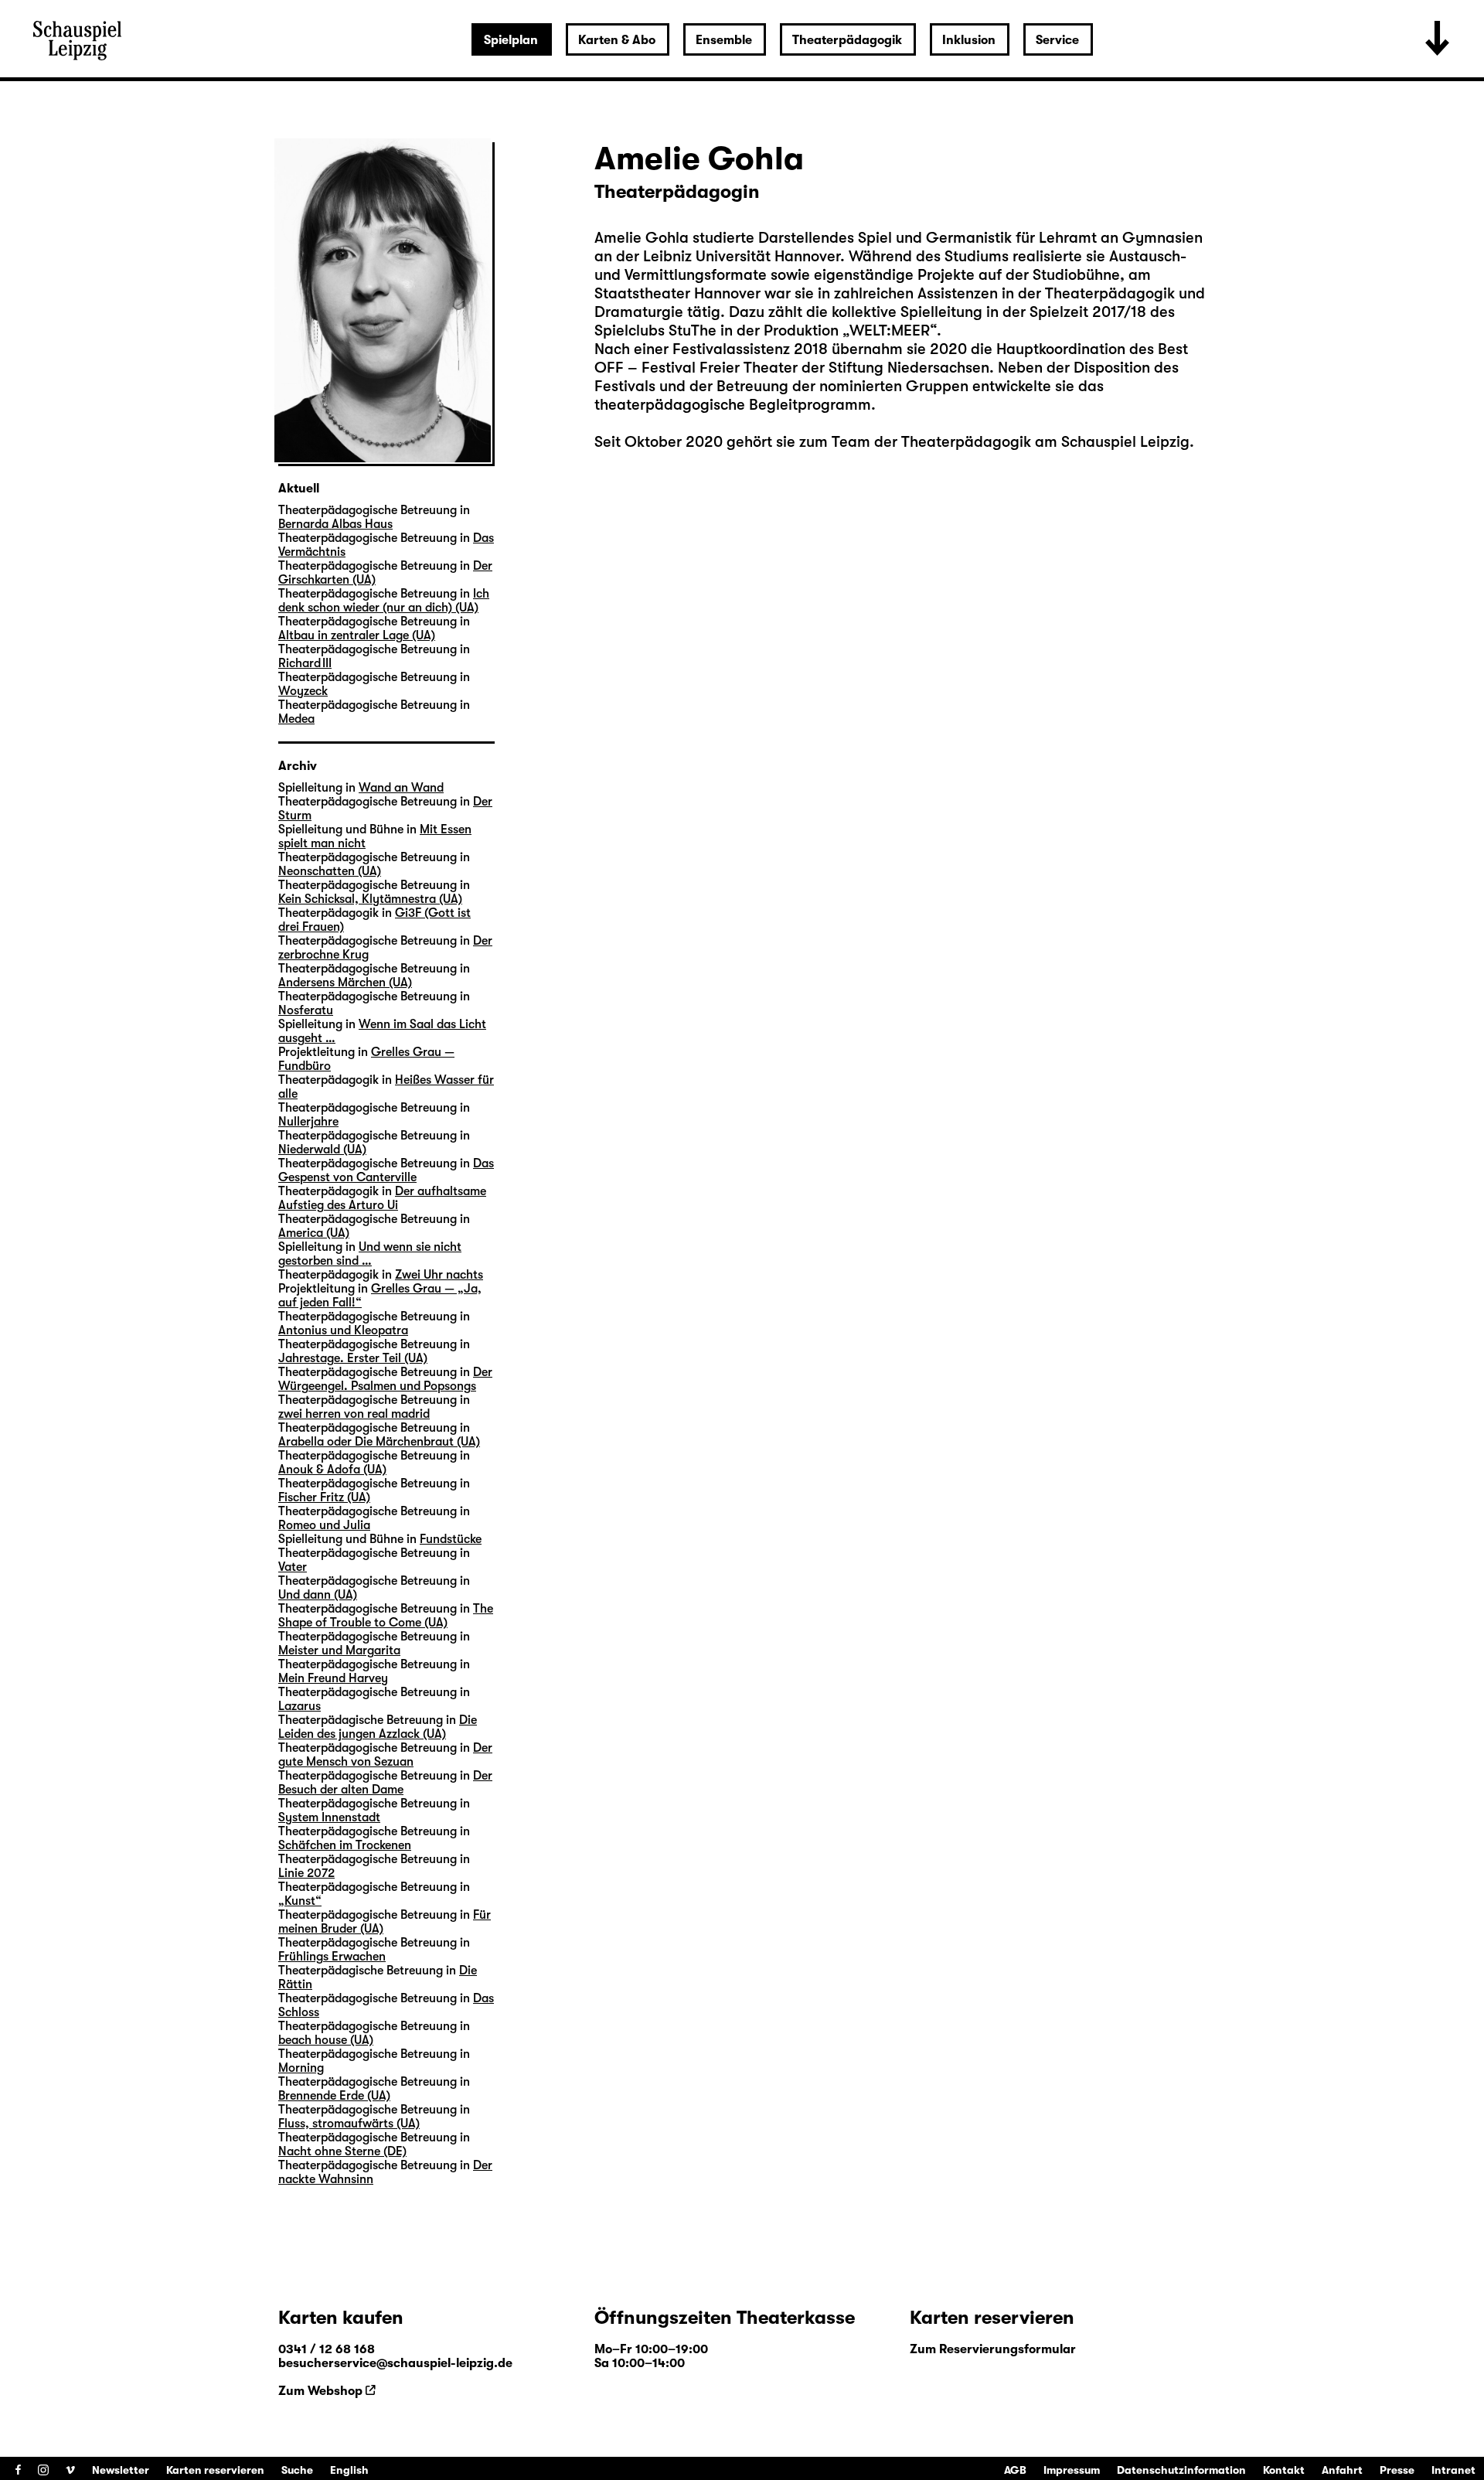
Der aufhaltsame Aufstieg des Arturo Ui (382, 1198)
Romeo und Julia (324, 1525)
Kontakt (1284, 2470)
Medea (296, 719)
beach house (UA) (326, 2040)
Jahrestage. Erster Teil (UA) (353, 1358)
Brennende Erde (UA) (334, 2096)
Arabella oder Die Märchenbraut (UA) (379, 1442)
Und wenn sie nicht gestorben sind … (370, 1254)
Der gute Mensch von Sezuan (385, 1755)
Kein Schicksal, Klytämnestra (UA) (370, 899)
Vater (293, 1567)
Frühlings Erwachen (332, 1957)
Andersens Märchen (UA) (345, 983)
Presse (1397, 2470)
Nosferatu (306, 1010)
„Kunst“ (300, 1901)
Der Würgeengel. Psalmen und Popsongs (385, 1379)
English (349, 2470)
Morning (301, 2068)
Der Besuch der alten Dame (385, 1783)
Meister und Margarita (339, 1650)
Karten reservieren (215, 2470)
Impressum (1072, 2470)
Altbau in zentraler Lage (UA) (357, 635)
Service (1057, 40)
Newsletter (121, 2470)
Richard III (305, 663)
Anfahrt (1342, 2470)
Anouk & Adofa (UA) (332, 1470)
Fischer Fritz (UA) (324, 1497)
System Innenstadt (329, 1817)
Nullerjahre (308, 1122)
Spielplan (511, 40)
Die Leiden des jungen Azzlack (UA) (378, 1727)
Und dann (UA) (318, 1595)
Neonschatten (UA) (330, 871)
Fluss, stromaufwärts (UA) (349, 2124)
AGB (1015, 2470)
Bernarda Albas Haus (335, 524)
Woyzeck (303, 691)
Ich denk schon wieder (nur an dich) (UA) (384, 601)
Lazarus (300, 1706)
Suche (297, 2470)
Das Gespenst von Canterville (386, 1170)
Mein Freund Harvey (333, 1678)
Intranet (1453, 2470)
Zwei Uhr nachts (439, 1275)
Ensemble (724, 40)
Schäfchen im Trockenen (345, 1845)
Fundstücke (451, 1539)
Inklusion (969, 40)
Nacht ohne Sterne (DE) (342, 2151)
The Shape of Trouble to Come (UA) (386, 1616)
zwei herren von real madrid (354, 1414)
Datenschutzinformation (1181, 2470)
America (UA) (314, 1233)
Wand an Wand (401, 788)
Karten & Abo (617, 40)
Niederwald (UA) (322, 1150)
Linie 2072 (306, 1873)
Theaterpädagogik (847, 40)
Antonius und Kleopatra (343, 1330)
